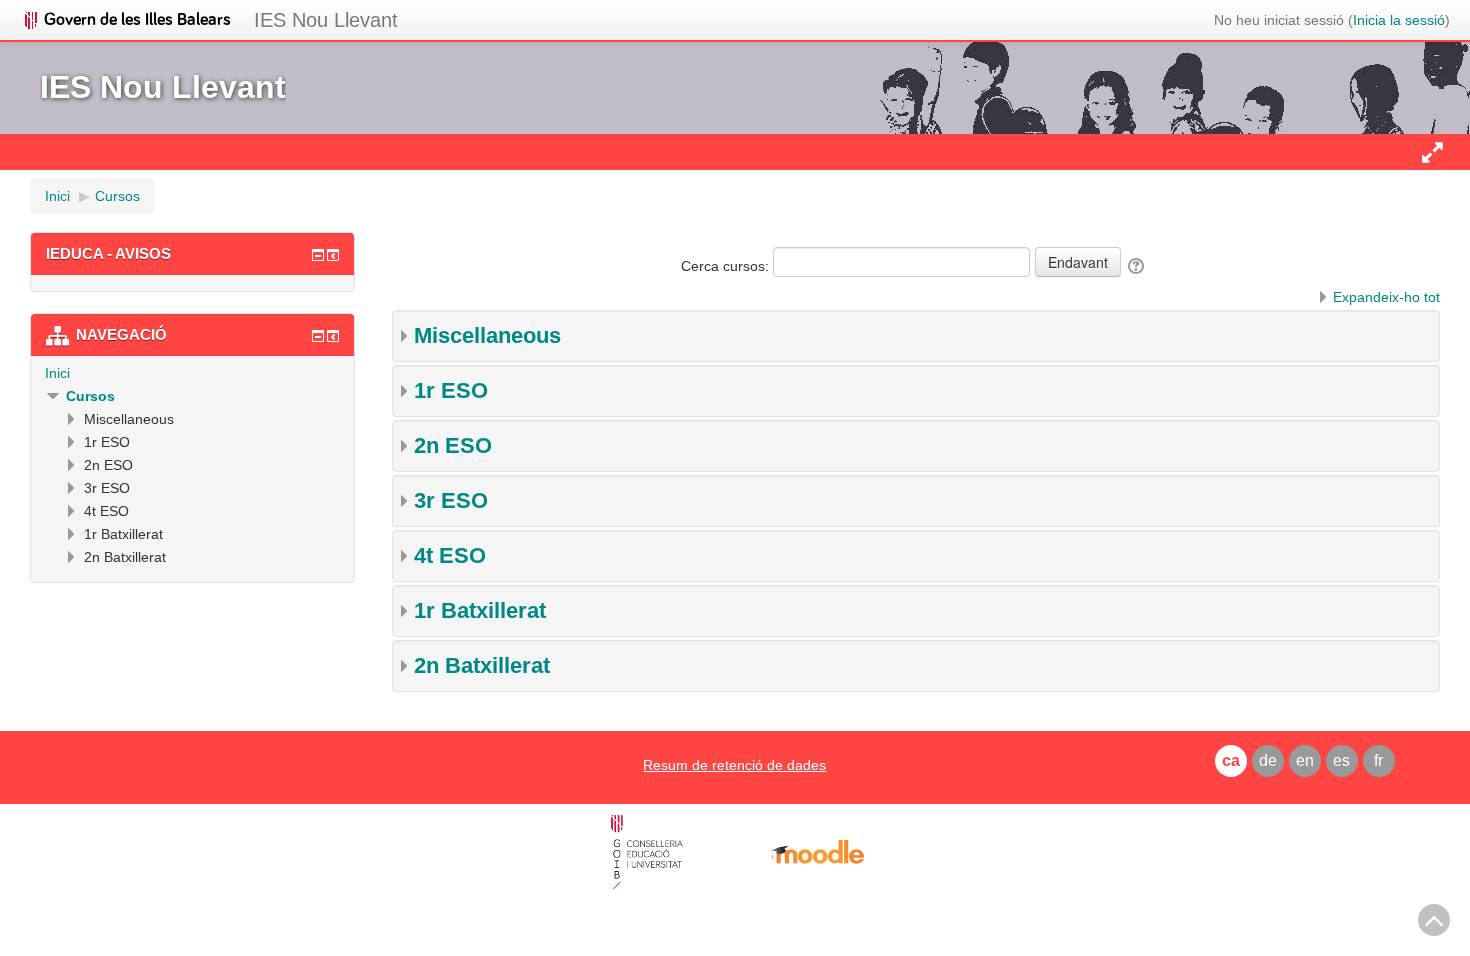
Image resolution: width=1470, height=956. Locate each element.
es (1341, 760)
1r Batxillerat (480, 610)
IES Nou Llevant (326, 20)
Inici (57, 373)
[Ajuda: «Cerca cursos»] (1137, 266)
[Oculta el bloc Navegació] (318, 336)
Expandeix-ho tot (1386, 297)
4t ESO (450, 555)
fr (1378, 760)
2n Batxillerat (482, 665)
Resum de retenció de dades (734, 765)
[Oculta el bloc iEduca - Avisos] (318, 255)
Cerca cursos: (727, 266)
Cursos (90, 396)
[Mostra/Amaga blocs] (1432, 152)
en (1305, 760)
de (1268, 760)
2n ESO (453, 445)
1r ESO (451, 390)
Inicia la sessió (1399, 20)
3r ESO (451, 500)
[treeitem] (192, 373)
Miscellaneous (487, 335)
